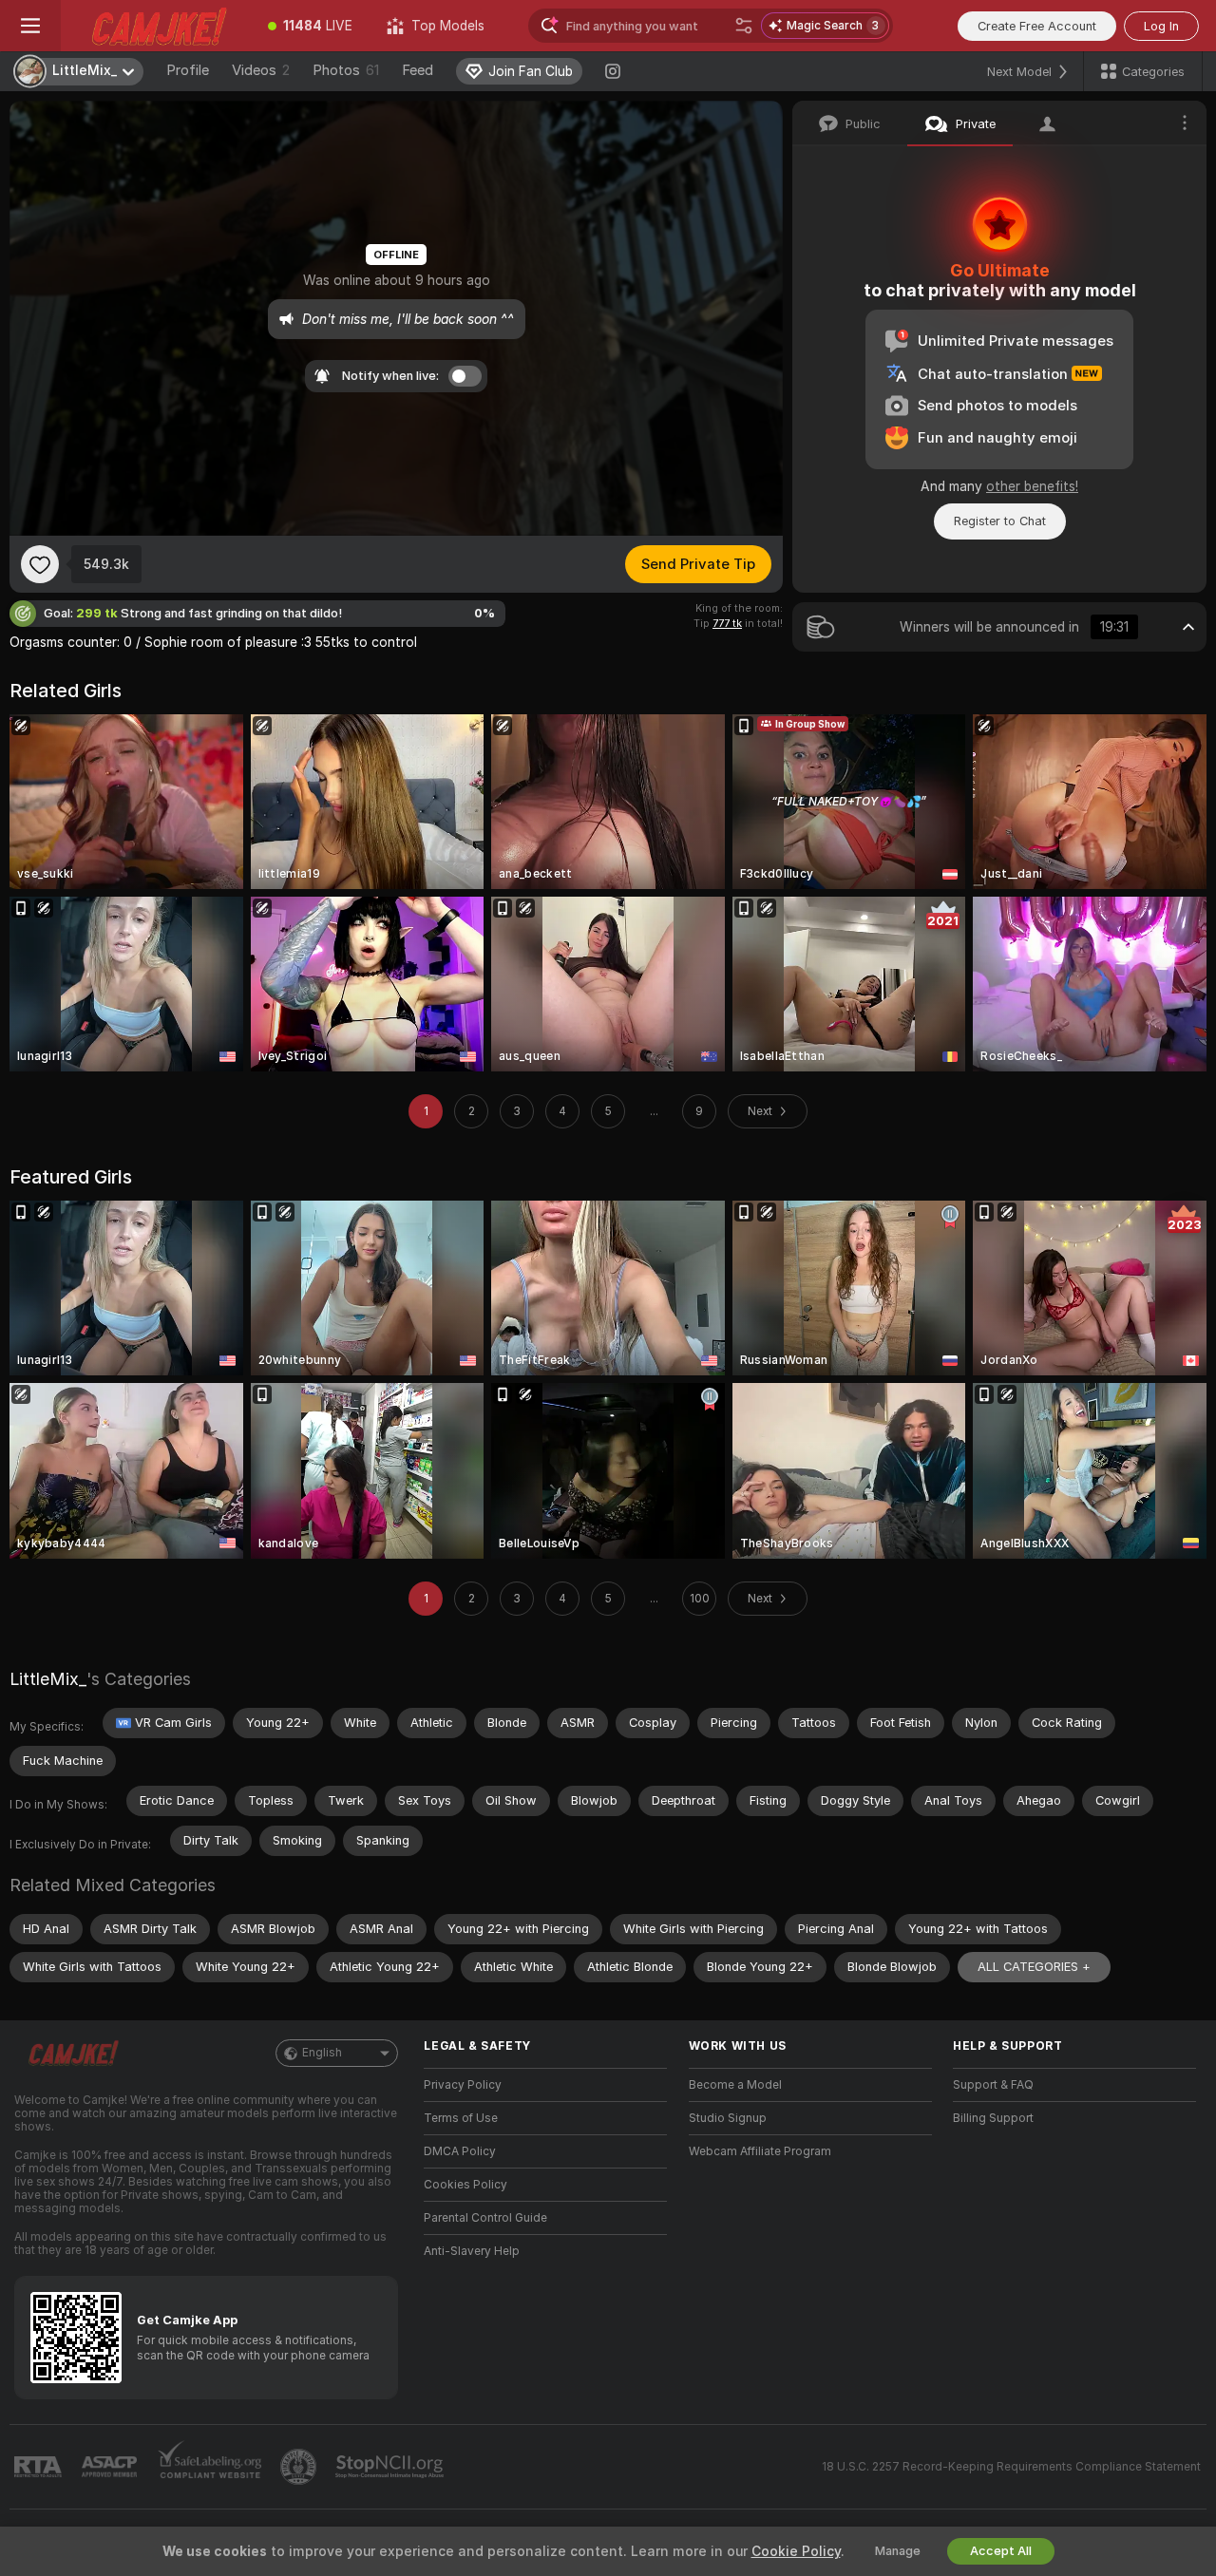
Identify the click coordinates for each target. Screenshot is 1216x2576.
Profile (188, 70)
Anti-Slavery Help (472, 2251)
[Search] (744, 26)
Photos (346, 70)
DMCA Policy (460, 2151)
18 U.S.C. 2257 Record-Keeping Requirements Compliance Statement (1011, 2467)
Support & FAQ (993, 2085)
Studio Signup (728, 2118)
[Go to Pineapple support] (300, 2467)
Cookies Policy (465, 2185)
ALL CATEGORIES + (1034, 1967)
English (322, 2053)
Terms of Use (461, 2118)
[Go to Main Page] (156, 26)
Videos (261, 70)
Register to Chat (1000, 521)
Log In (1161, 26)
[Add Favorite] (40, 564)
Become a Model (735, 2085)
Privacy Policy (463, 2085)
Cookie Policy (796, 2551)
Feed (418, 70)
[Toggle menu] (30, 26)
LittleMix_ (48, 1679)
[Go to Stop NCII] (391, 2467)
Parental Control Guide (485, 2218)
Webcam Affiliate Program (760, 2151)
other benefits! (1032, 486)
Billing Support (993, 2118)
